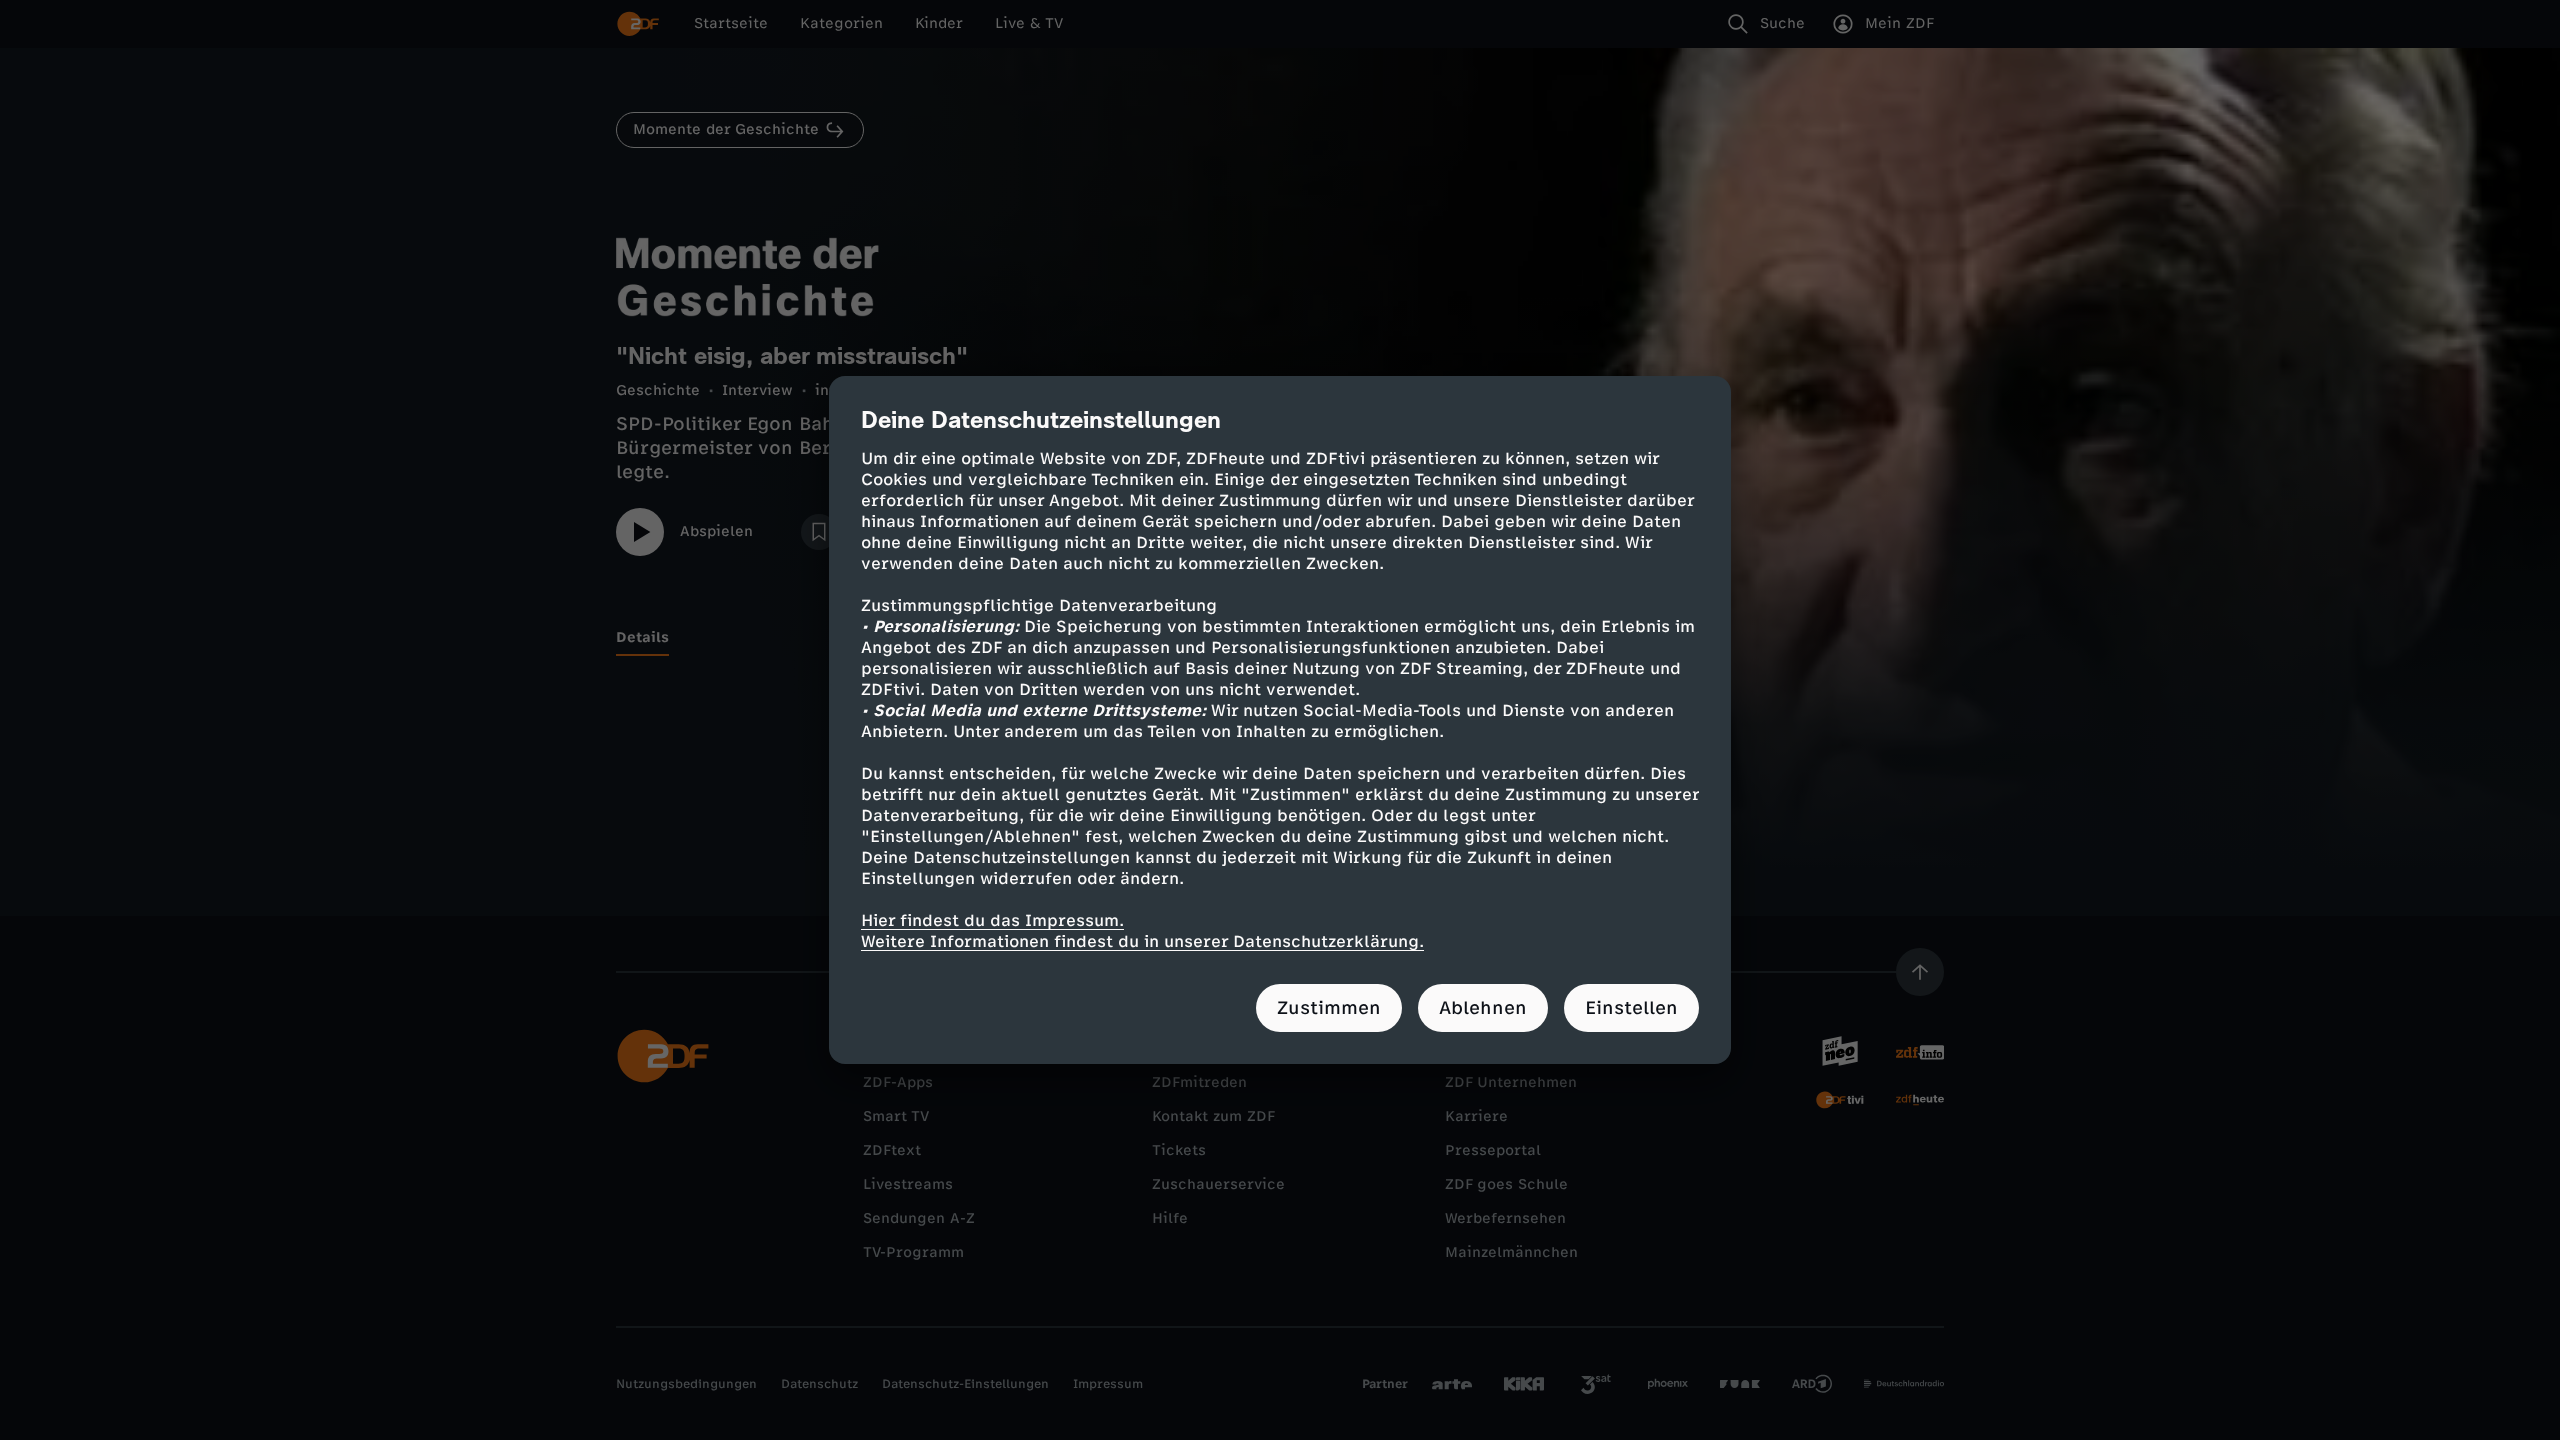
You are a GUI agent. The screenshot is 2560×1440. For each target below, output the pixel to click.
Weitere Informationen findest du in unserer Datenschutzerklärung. (1142, 941)
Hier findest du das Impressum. (992, 920)
